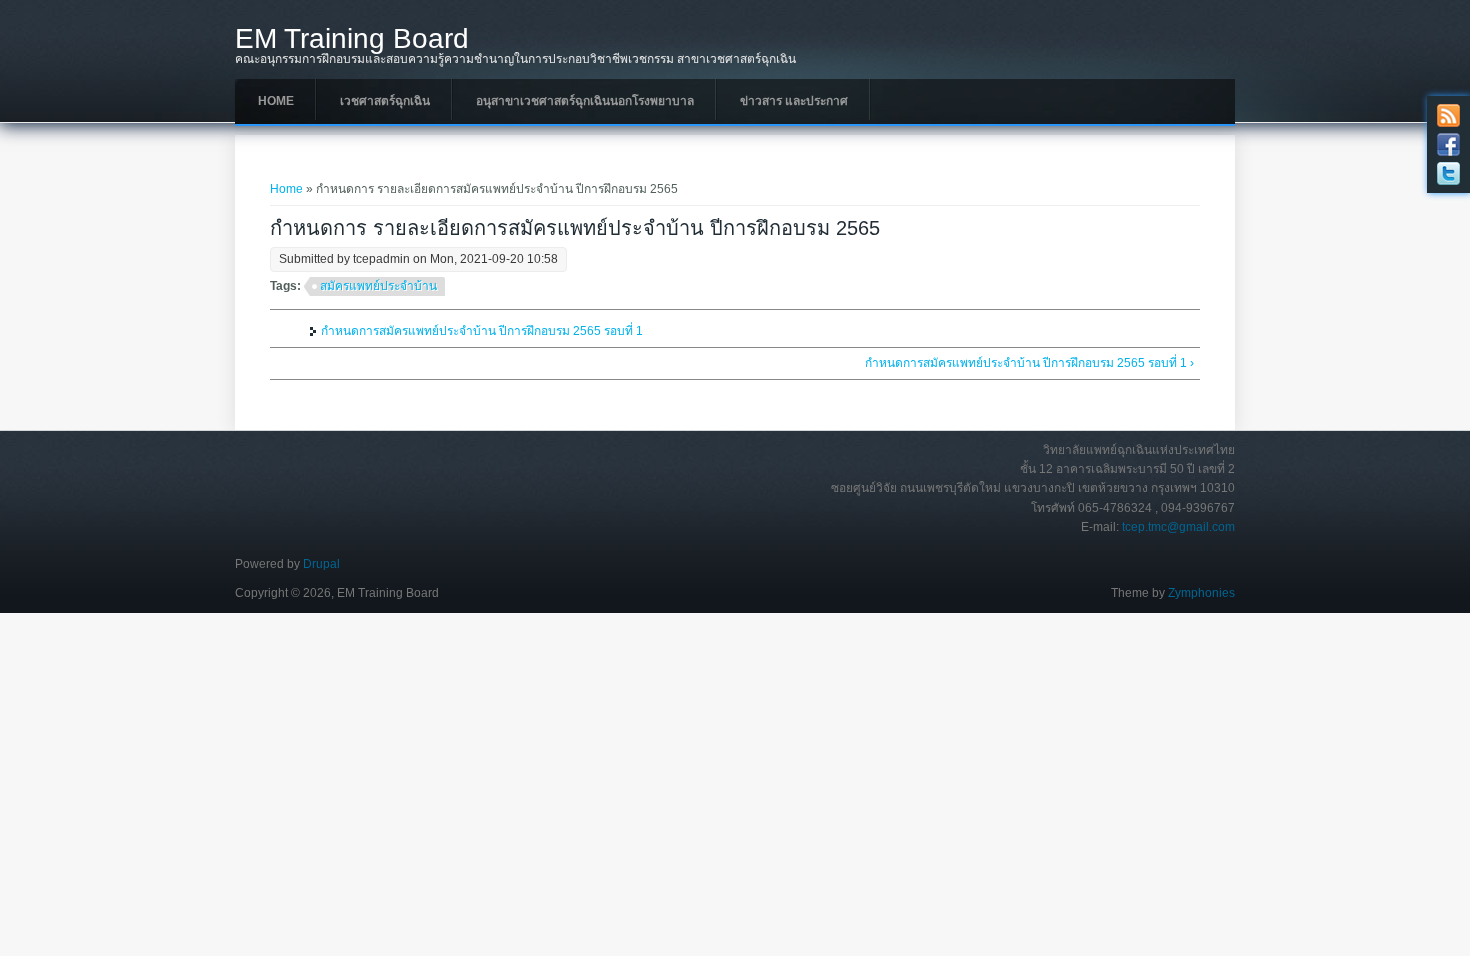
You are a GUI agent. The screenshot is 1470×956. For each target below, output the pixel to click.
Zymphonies (1201, 593)
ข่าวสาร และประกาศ (794, 101)
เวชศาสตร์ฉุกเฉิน (385, 101)
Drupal (321, 564)
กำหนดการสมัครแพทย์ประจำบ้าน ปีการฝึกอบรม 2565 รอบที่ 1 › (1029, 363)
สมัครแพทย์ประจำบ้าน (378, 286)
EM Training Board (352, 39)
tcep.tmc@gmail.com (1178, 527)
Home (276, 101)
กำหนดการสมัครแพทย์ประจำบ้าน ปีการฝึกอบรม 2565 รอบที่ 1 (482, 331)
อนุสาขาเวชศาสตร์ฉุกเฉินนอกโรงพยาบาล (585, 101)
